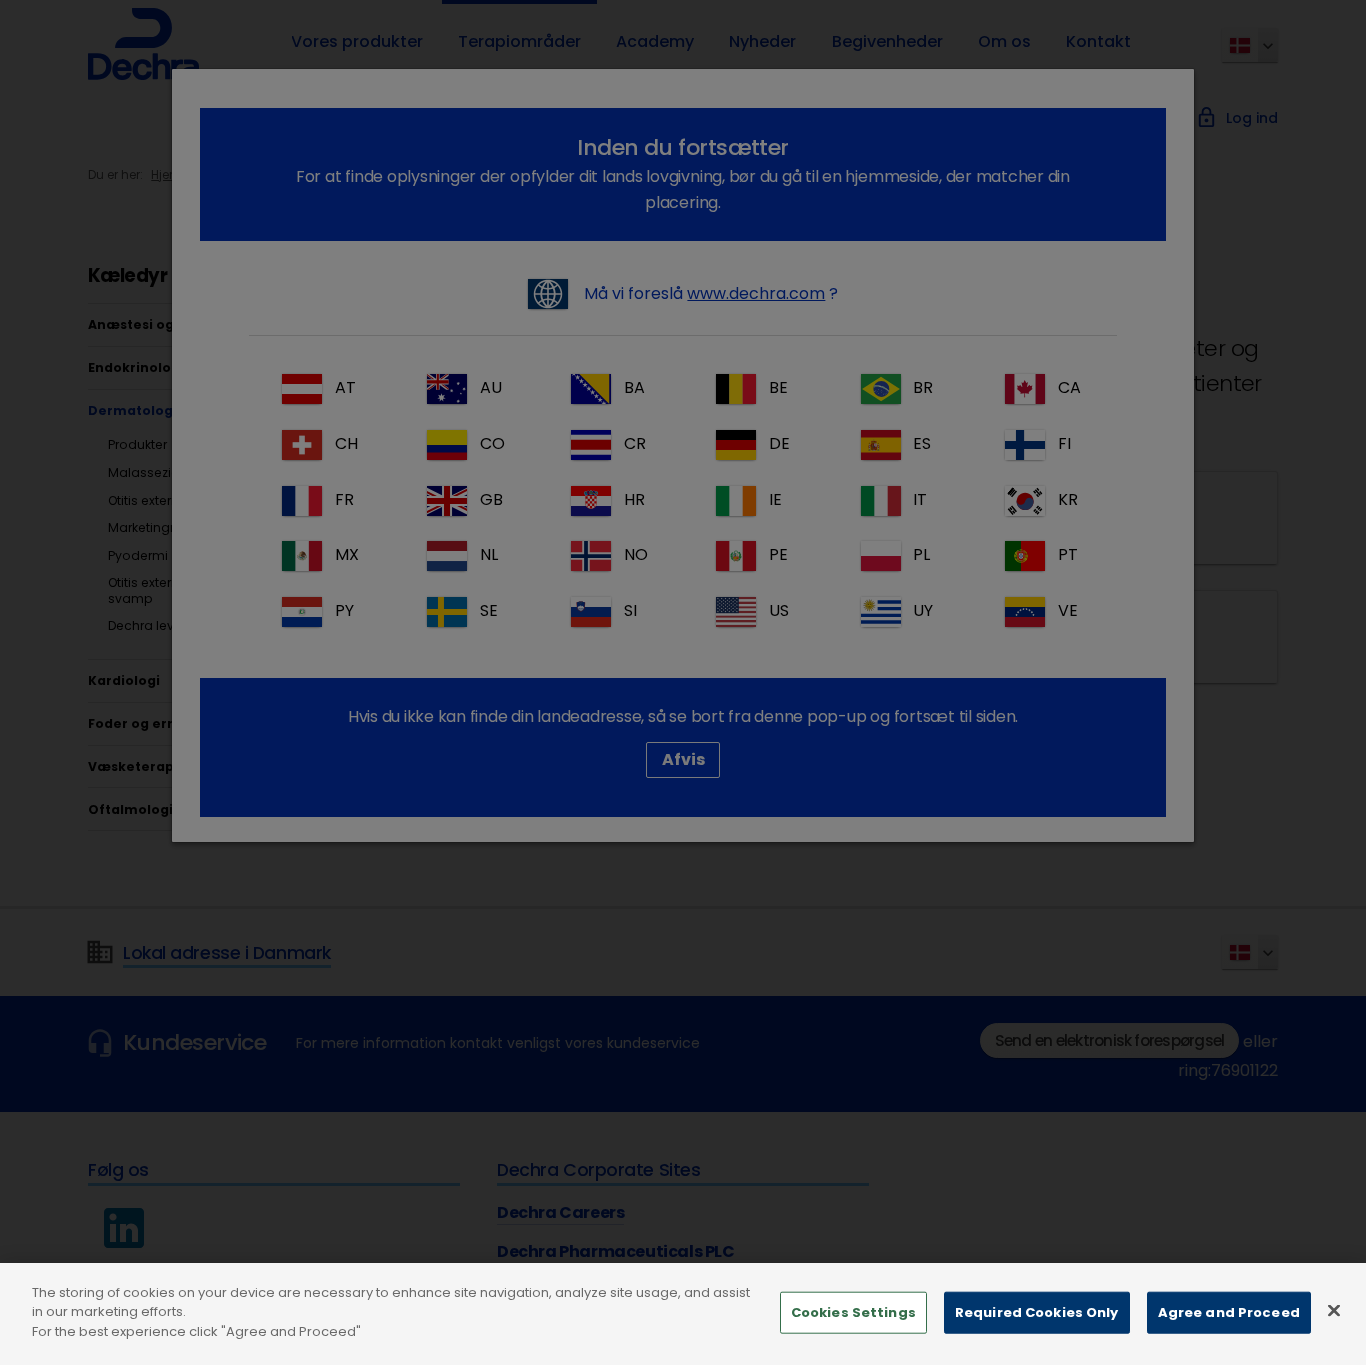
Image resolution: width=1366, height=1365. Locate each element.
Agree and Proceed (1229, 1312)
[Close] (1334, 1311)
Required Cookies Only (1037, 1312)
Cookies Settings (853, 1312)
